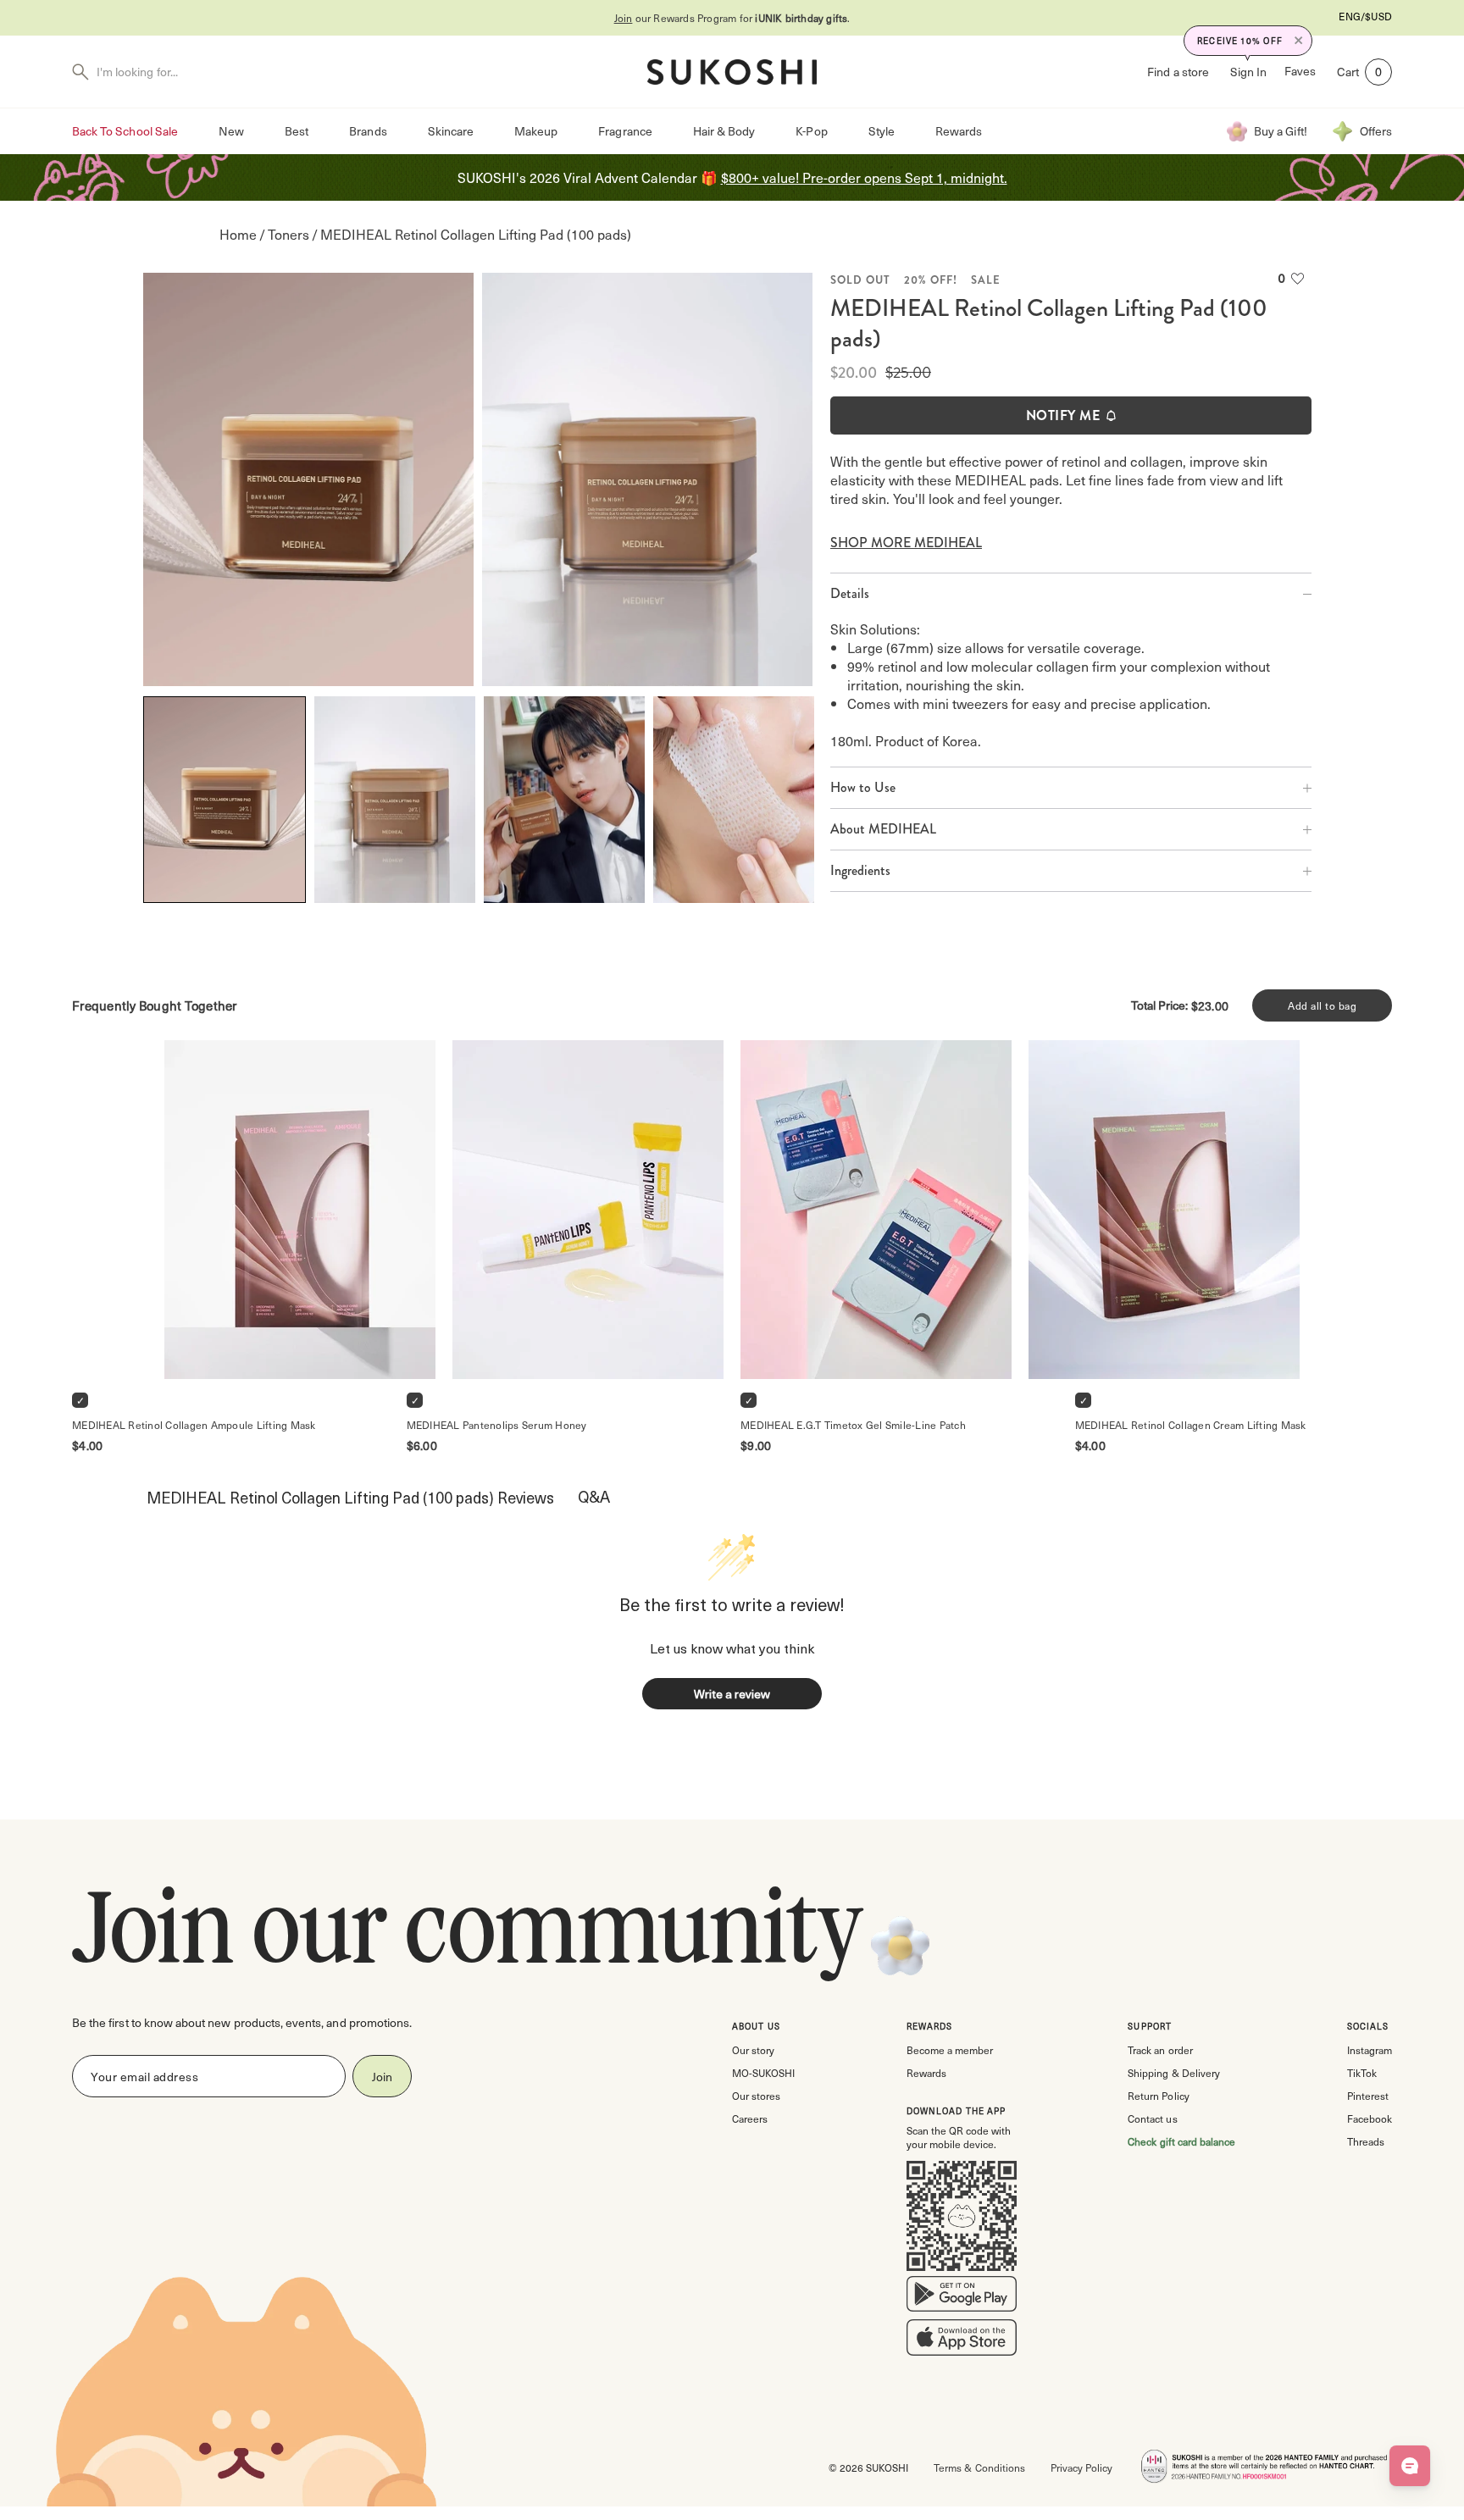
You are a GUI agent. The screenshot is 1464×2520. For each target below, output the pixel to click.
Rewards (959, 131)
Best (297, 131)
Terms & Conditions (979, 2467)
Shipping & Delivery (1173, 2073)
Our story (753, 2050)
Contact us (1152, 2118)
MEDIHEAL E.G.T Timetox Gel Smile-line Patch (853, 1425)
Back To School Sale (125, 131)
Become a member (950, 2050)
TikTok (1362, 2073)
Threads (1366, 2141)
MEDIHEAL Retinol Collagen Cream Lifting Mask (1191, 1425)
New (231, 131)
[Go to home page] (732, 72)
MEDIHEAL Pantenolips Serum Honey (497, 1425)
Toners (288, 234)
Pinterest (1368, 2096)
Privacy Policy (1081, 2467)
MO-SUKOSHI (763, 2073)
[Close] (1299, 41)
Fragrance (625, 131)
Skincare (451, 131)
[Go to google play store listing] (962, 2297)
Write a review (732, 1694)
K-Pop (811, 131)
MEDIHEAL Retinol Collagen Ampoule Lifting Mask (194, 1425)
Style (882, 131)
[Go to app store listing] (962, 2341)
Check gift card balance (1181, 2141)
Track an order (1160, 2050)
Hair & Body (724, 131)
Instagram (1370, 2050)
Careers (750, 2118)
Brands (368, 131)
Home (238, 234)
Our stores (756, 2096)
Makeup (536, 131)
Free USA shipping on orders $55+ (801, 18)
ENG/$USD (1365, 16)
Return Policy (1158, 2096)
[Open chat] (1410, 2466)
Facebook (1370, 2118)
